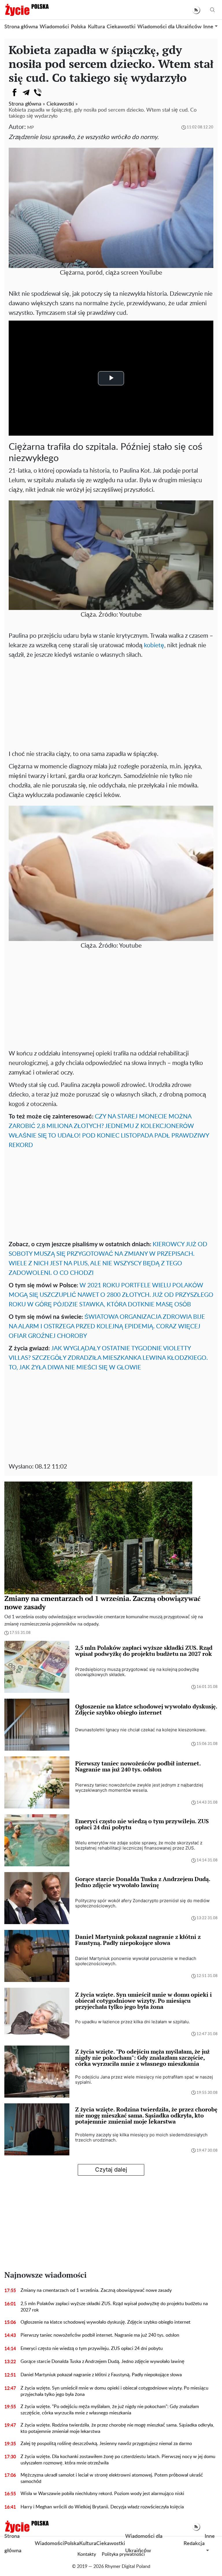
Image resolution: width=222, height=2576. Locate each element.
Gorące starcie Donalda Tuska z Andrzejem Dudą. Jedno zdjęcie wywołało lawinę (102, 2362)
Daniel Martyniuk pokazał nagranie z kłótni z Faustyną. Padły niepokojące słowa (101, 2375)
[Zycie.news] (27, 10)
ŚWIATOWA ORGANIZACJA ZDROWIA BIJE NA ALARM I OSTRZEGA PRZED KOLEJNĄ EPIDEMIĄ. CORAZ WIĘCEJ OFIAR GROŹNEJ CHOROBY (107, 1326)
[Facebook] (14, 93)
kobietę (154, 645)
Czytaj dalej (111, 2170)
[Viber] (38, 93)
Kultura (96, 27)
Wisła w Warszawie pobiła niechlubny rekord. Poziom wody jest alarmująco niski (102, 2494)
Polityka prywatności (123, 2554)
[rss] (196, 10)
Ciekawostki (121, 27)
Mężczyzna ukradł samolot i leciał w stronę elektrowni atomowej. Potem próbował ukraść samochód (112, 2478)
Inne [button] (208, 27)
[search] (212, 10)
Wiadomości (54, 27)
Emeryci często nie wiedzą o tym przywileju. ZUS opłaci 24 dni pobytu (92, 2348)
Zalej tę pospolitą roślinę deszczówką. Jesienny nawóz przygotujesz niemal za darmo (106, 2444)
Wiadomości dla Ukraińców (169, 27)
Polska (78, 27)
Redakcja (194, 2544)
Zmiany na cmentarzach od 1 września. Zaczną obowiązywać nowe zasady (96, 2290)
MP (30, 128)
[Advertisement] (111, 703)
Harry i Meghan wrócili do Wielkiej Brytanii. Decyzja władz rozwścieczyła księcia (102, 2507)
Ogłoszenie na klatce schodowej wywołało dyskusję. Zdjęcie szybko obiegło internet (106, 2322)
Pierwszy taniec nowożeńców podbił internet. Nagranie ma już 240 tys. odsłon (100, 2335)
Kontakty (87, 2554)
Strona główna (21, 27)
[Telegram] (26, 93)
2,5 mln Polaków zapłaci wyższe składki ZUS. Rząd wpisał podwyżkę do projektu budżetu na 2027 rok (114, 2307)
